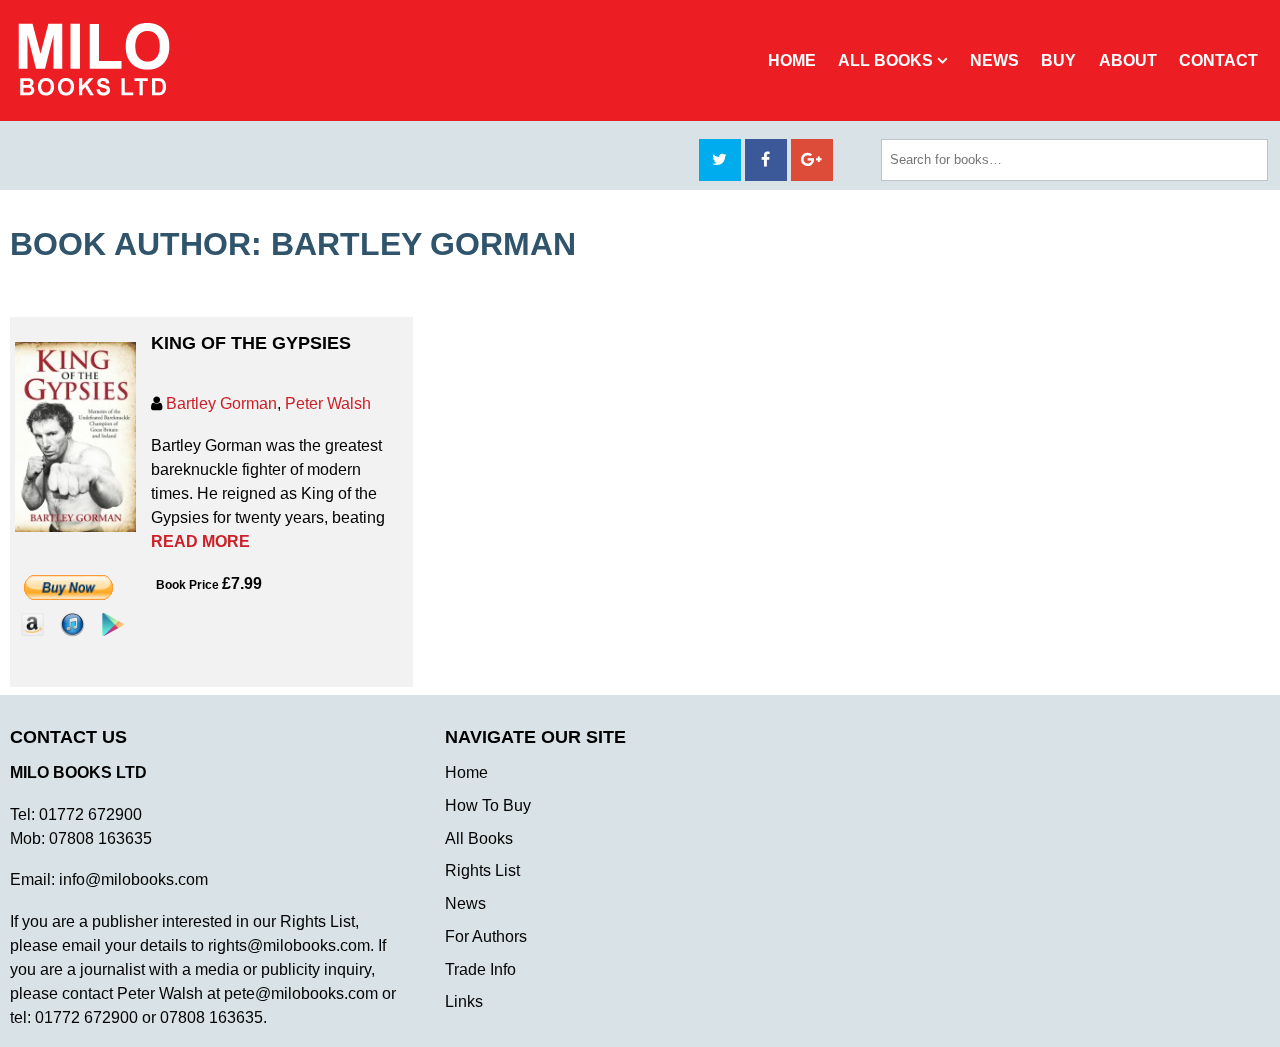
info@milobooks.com (133, 879)
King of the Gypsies (251, 343)
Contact (1218, 60)
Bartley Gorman (221, 403)
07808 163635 (100, 838)
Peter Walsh (328, 403)
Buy (1058, 60)
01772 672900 (90, 814)
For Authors (486, 936)
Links (464, 1001)
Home (792, 60)
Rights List (482, 870)
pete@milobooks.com (301, 993)
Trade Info (480, 969)
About (1128, 60)
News (994, 60)
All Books (885, 60)
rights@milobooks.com (289, 945)
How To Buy (488, 805)
